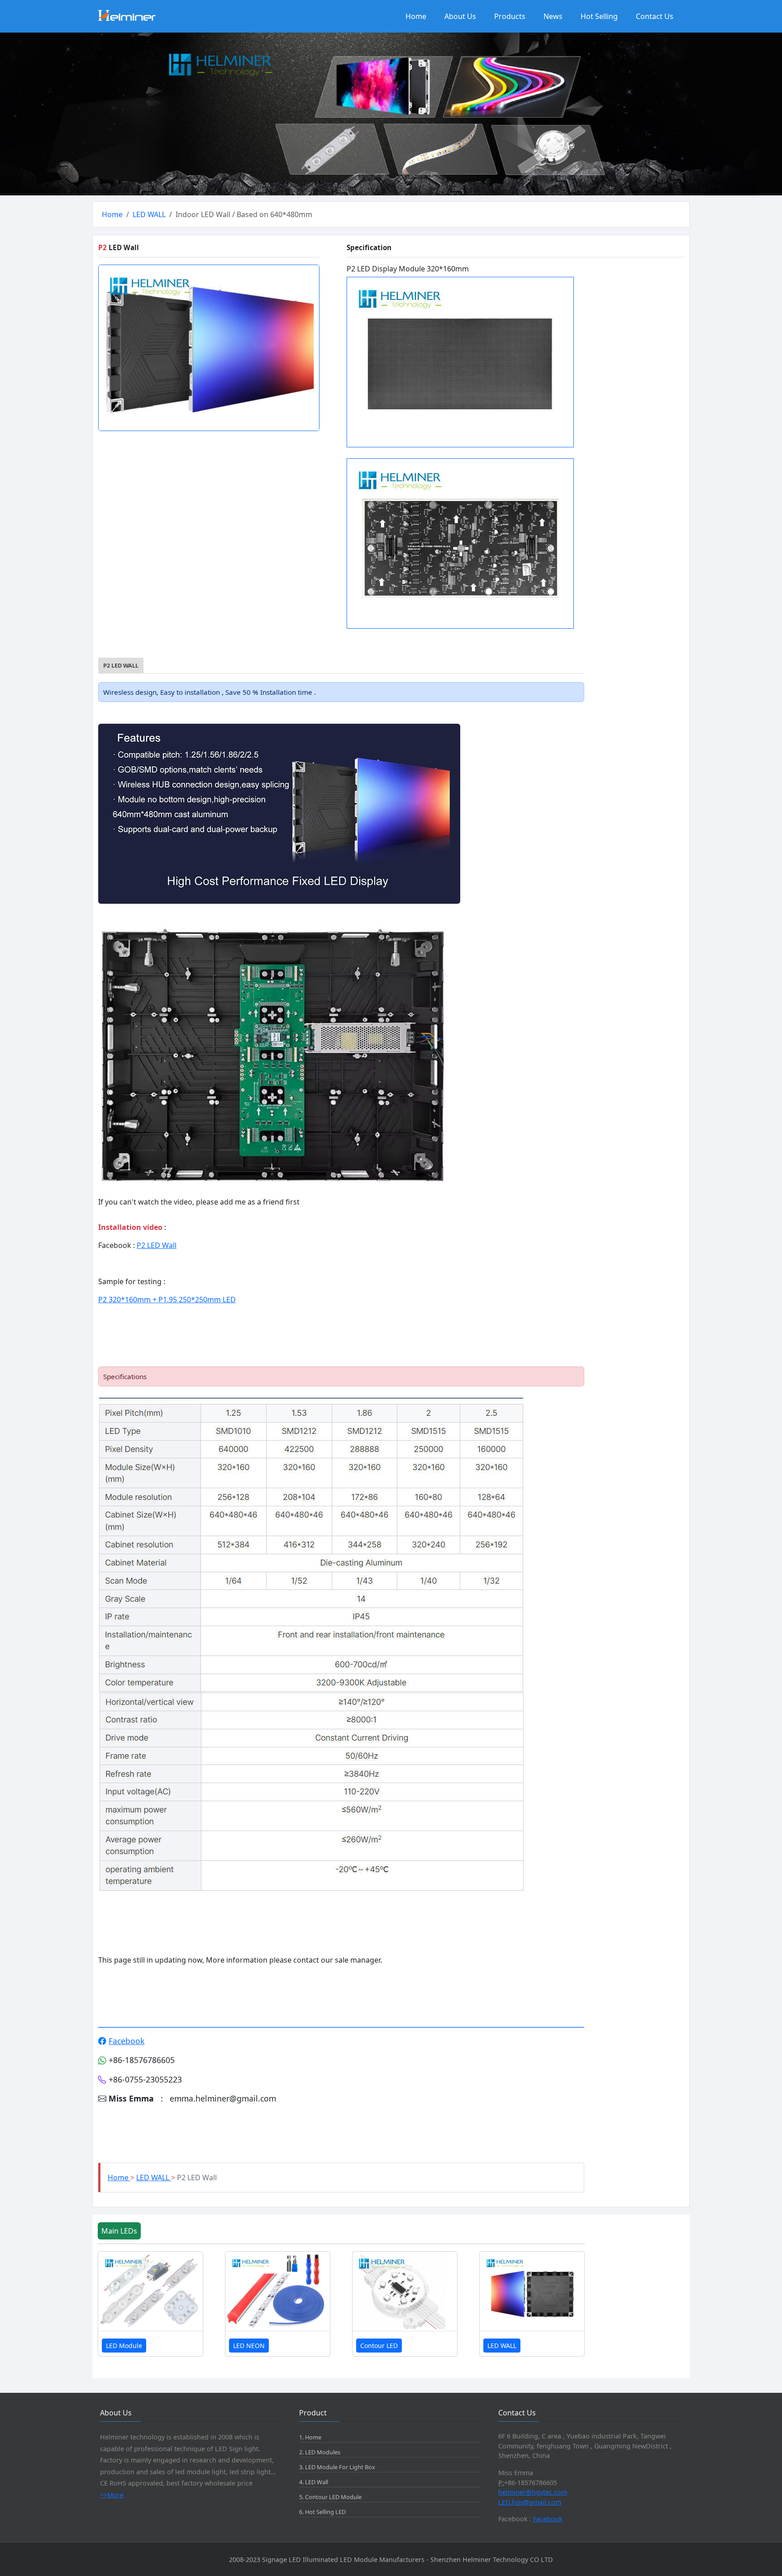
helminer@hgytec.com (533, 2492)
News (553, 16)
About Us (460, 16)
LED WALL (149, 214)
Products (510, 16)
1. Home (310, 2437)
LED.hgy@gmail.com (530, 2502)
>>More (112, 2495)
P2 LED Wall (157, 1245)
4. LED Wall (314, 2482)
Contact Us (655, 16)
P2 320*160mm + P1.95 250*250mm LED (167, 1300)
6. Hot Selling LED (322, 2512)
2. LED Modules (320, 2452)
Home (416, 16)
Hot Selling (599, 16)
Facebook (126, 2041)
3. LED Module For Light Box (337, 2467)
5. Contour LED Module (330, 2497)
